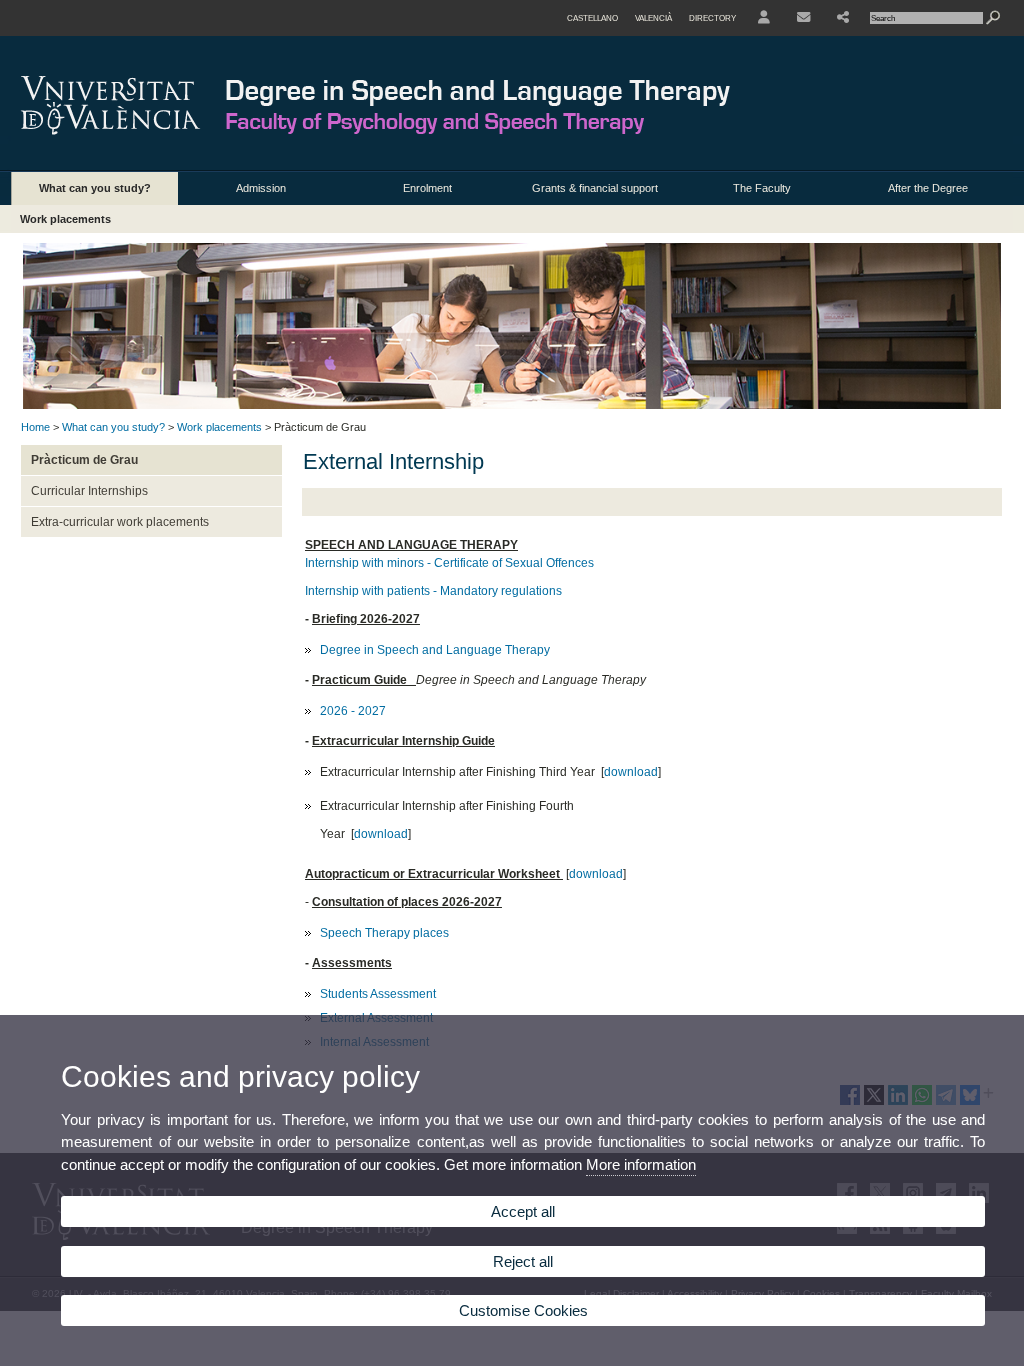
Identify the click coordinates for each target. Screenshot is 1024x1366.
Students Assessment (378, 994)
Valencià (653, 18)
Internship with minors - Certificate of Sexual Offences (449, 563)
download (631, 772)
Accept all (523, 1211)
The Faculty (762, 188)
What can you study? (95, 188)
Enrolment (427, 188)
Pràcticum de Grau (84, 460)
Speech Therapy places (384, 933)
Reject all (523, 1261)
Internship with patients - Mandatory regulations (433, 591)
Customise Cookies (523, 1310)
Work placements (65, 219)
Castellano (592, 18)
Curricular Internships (89, 491)
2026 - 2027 (353, 711)
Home (35, 427)
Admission (261, 188)
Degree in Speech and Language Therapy (435, 650)
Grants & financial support (595, 188)
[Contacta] (803, 18)
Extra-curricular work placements (120, 522)
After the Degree (928, 188)
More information (641, 1164)
